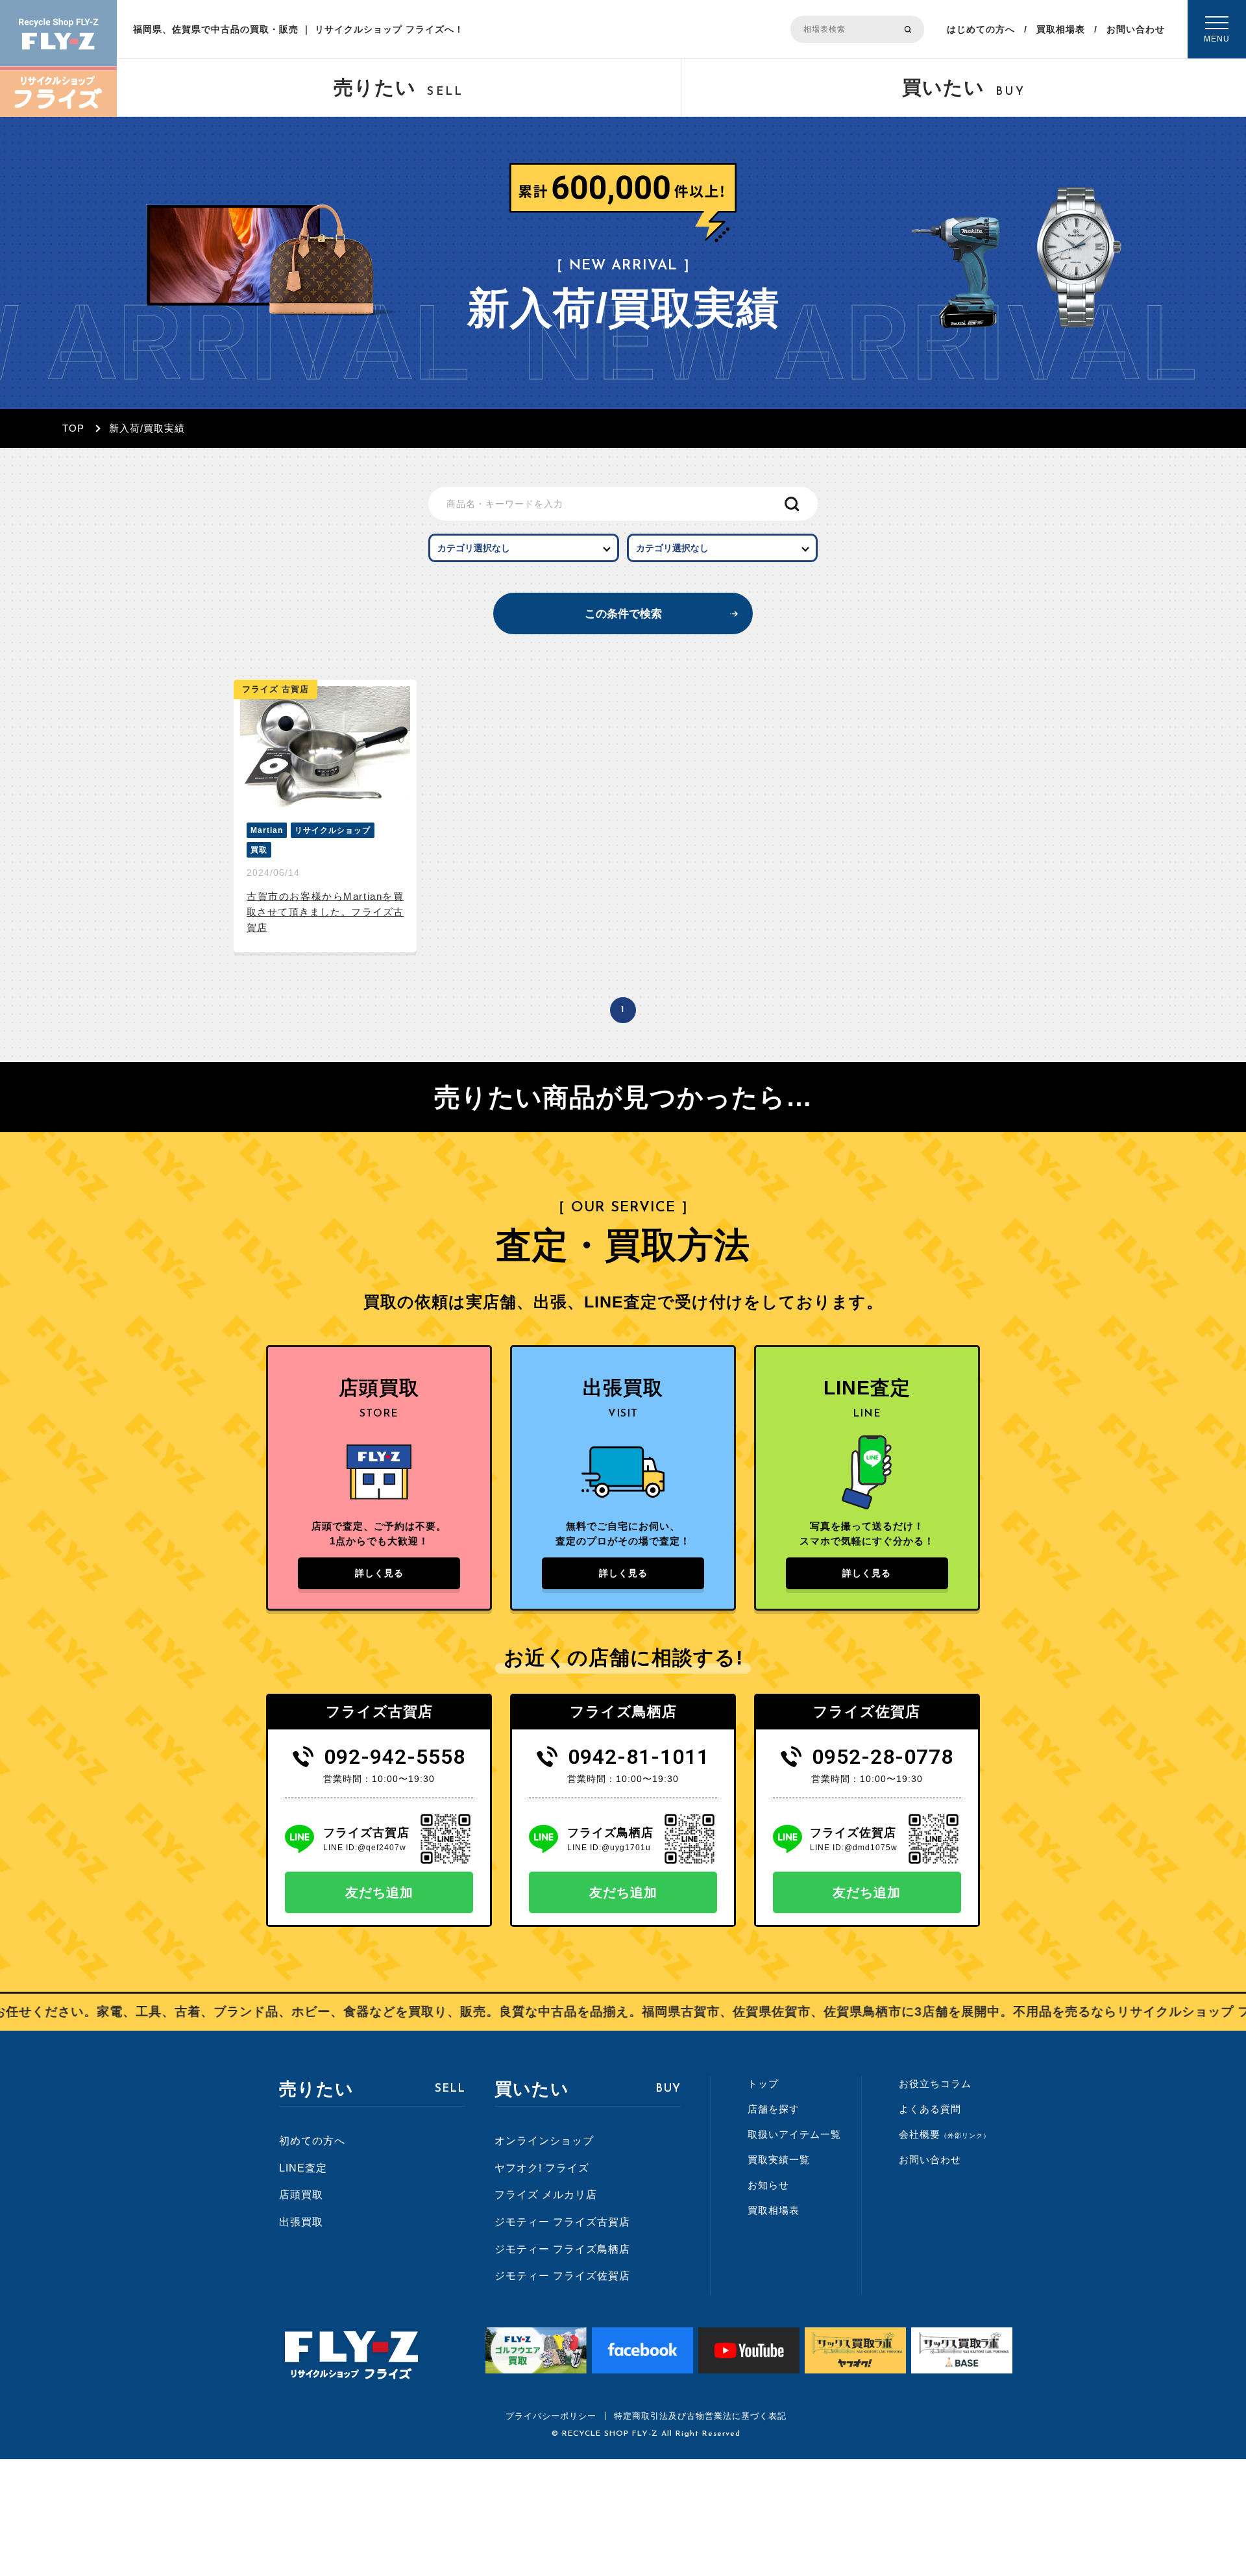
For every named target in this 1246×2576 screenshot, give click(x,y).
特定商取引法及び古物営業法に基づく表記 (700, 2416)
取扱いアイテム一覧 (794, 2134)
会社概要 (945, 2134)
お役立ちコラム (935, 2084)
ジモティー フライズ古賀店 (562, 2222)
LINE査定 (303, 2168)
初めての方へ (312, 2141)
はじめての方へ (981, 29)
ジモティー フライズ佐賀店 (562, 2276)
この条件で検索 (623, 614)
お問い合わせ (1136, 29)
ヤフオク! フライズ (542, 2168)
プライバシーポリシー (551, 2416)
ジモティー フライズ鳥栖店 (562, 2249)
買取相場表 (1061, 29)
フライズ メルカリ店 (546, 2195)
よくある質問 (930, 2109)
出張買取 (301, 2222)
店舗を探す (774, 2109)
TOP (73, 428)
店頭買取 (301, 2195)
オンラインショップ (544, 2141)
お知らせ (768, 2185)
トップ (763, 2084)
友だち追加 (379, 1892)
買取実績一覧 (779, 2160)
